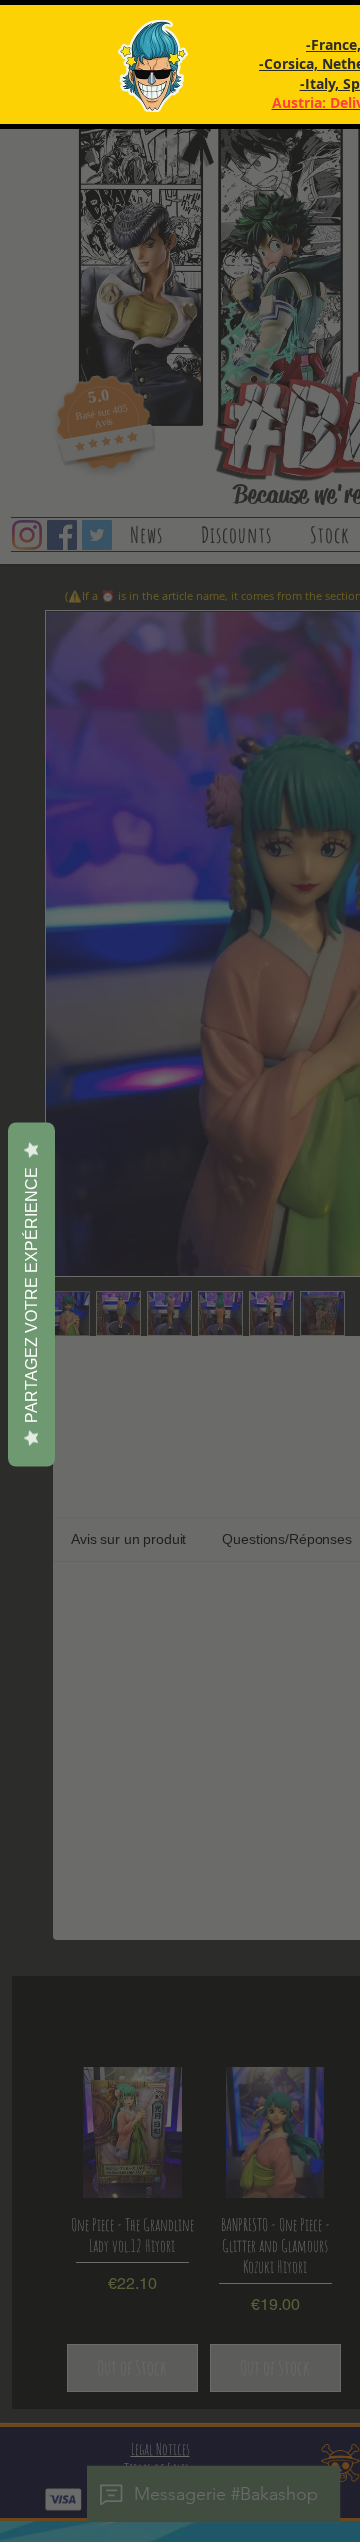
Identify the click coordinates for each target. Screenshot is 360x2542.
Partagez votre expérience (31, 1295)
